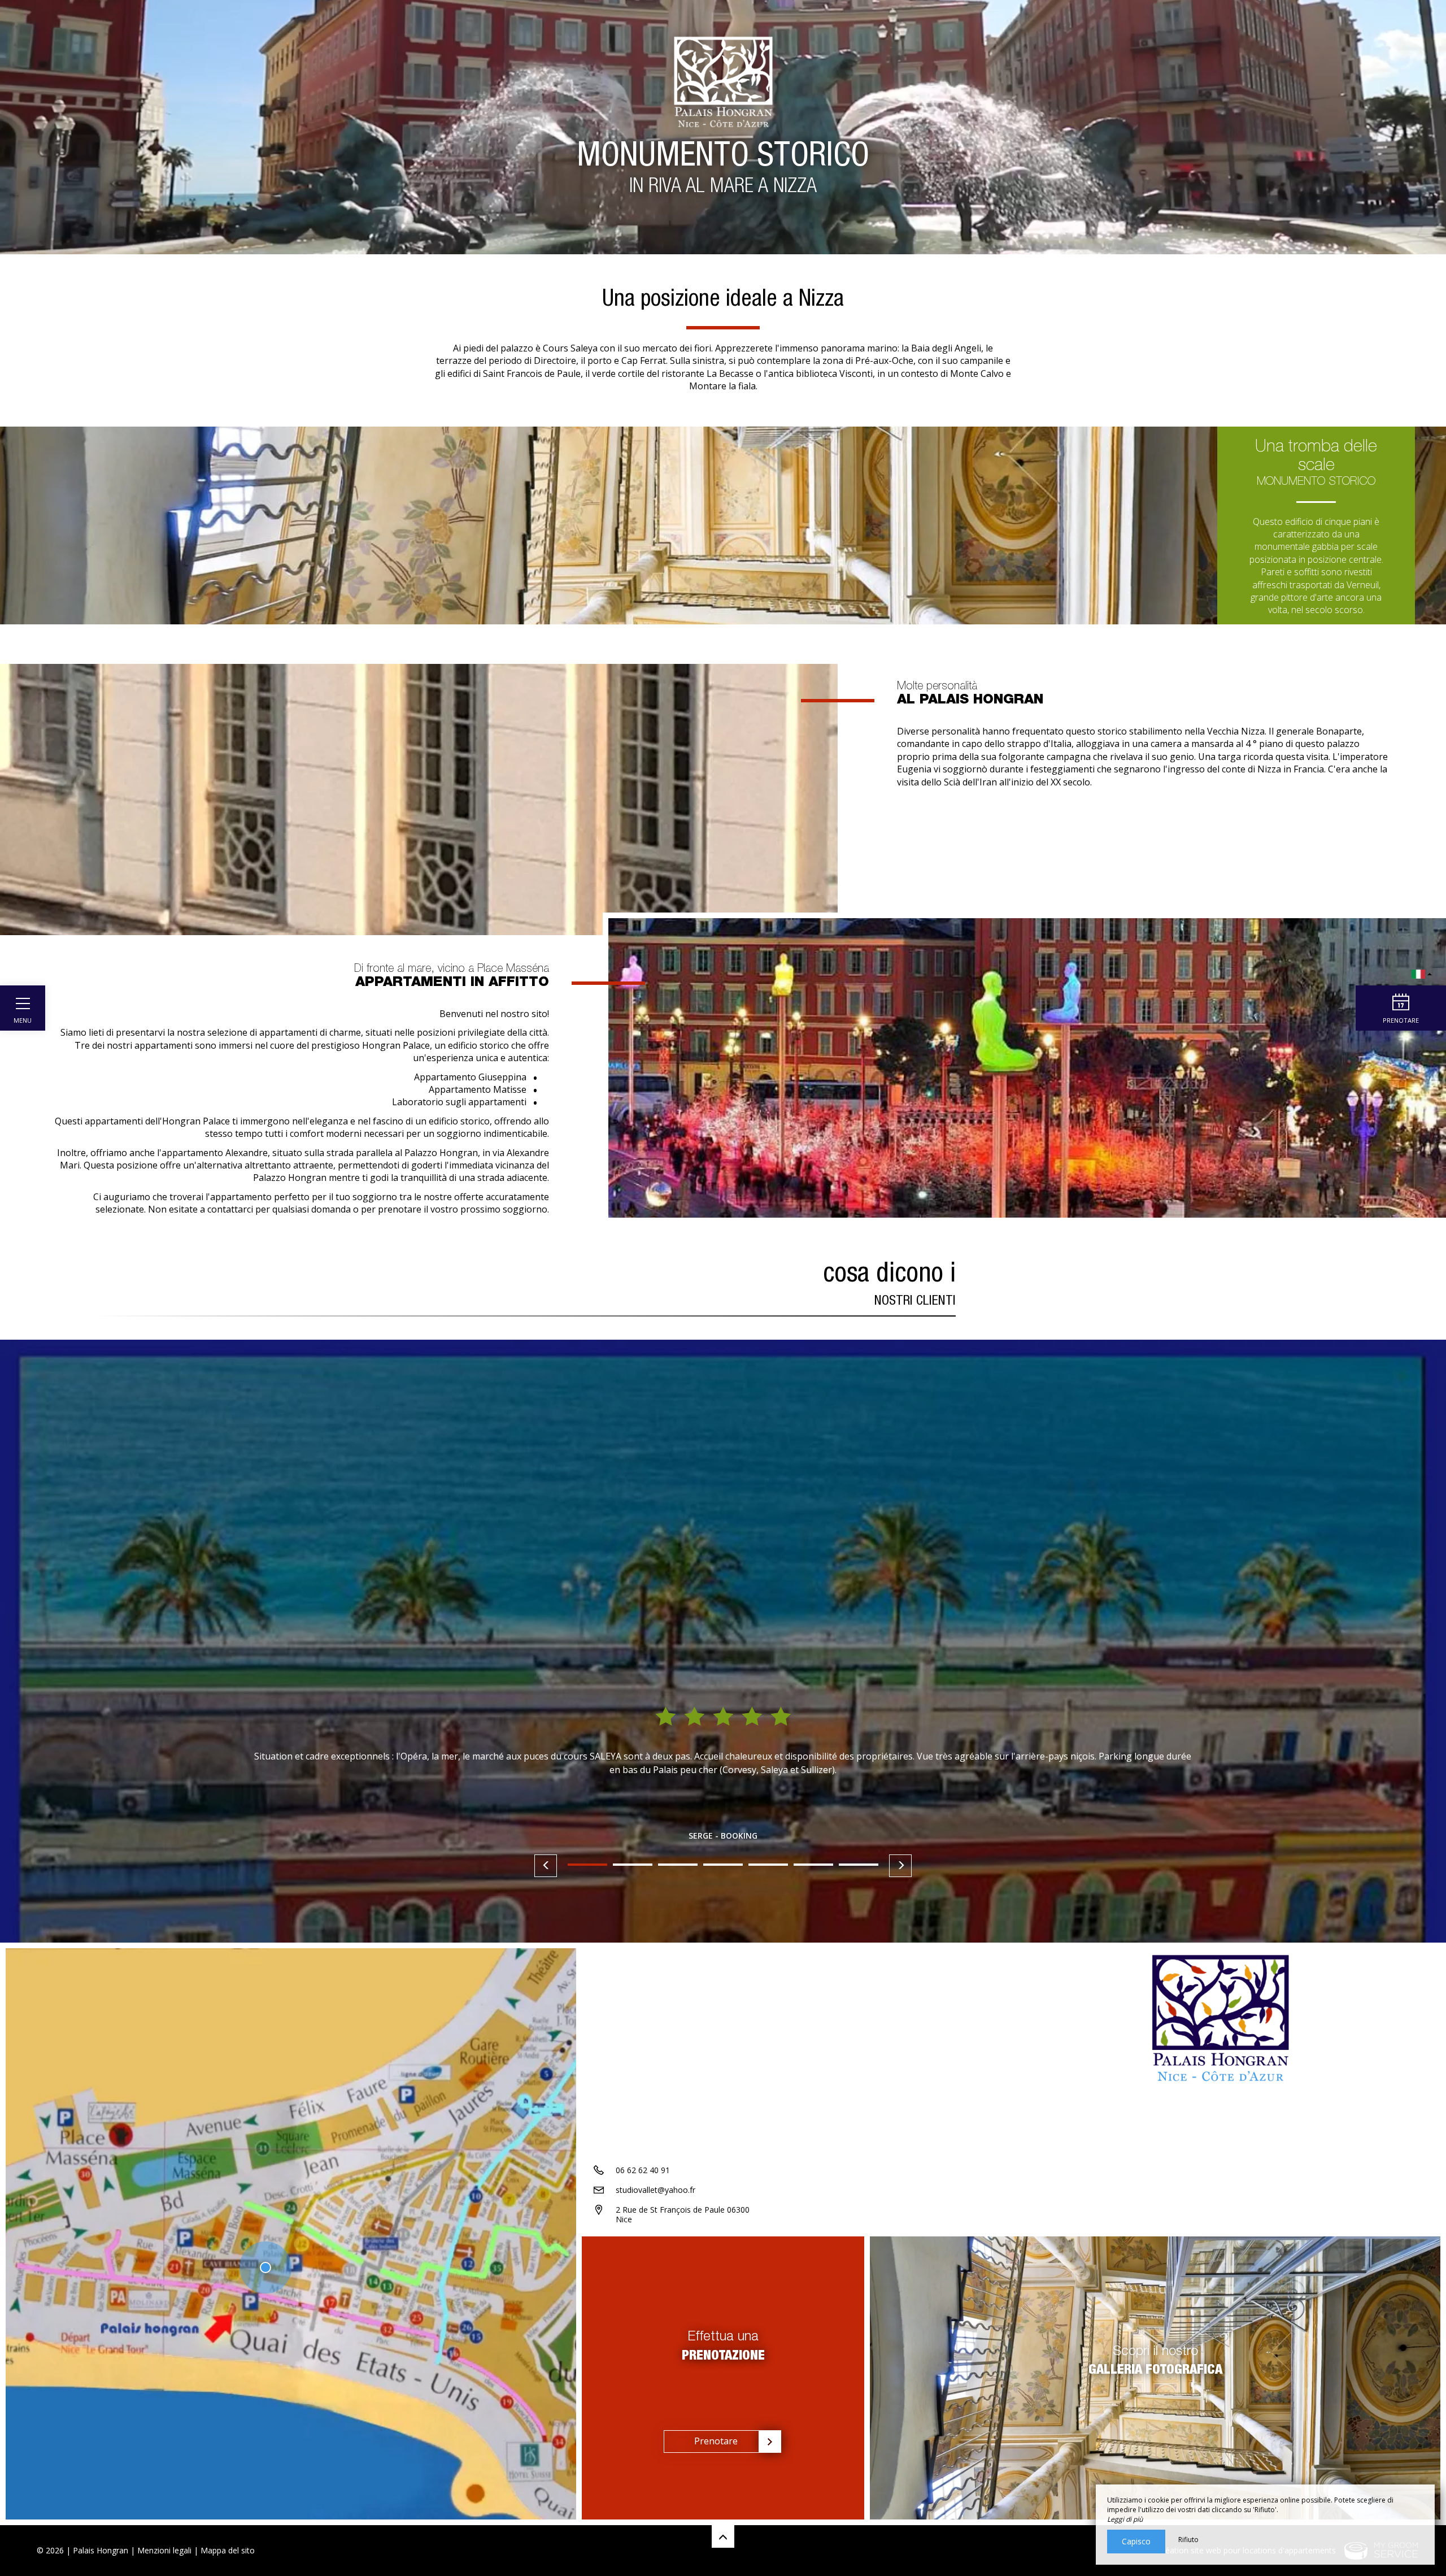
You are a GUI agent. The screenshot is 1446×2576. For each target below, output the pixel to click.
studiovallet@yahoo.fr (656, 2190)
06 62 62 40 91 (643, 2170)
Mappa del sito (228, 2550)
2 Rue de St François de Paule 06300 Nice (683, 2214)
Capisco (1136, 2541)
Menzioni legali (164, 2550)
